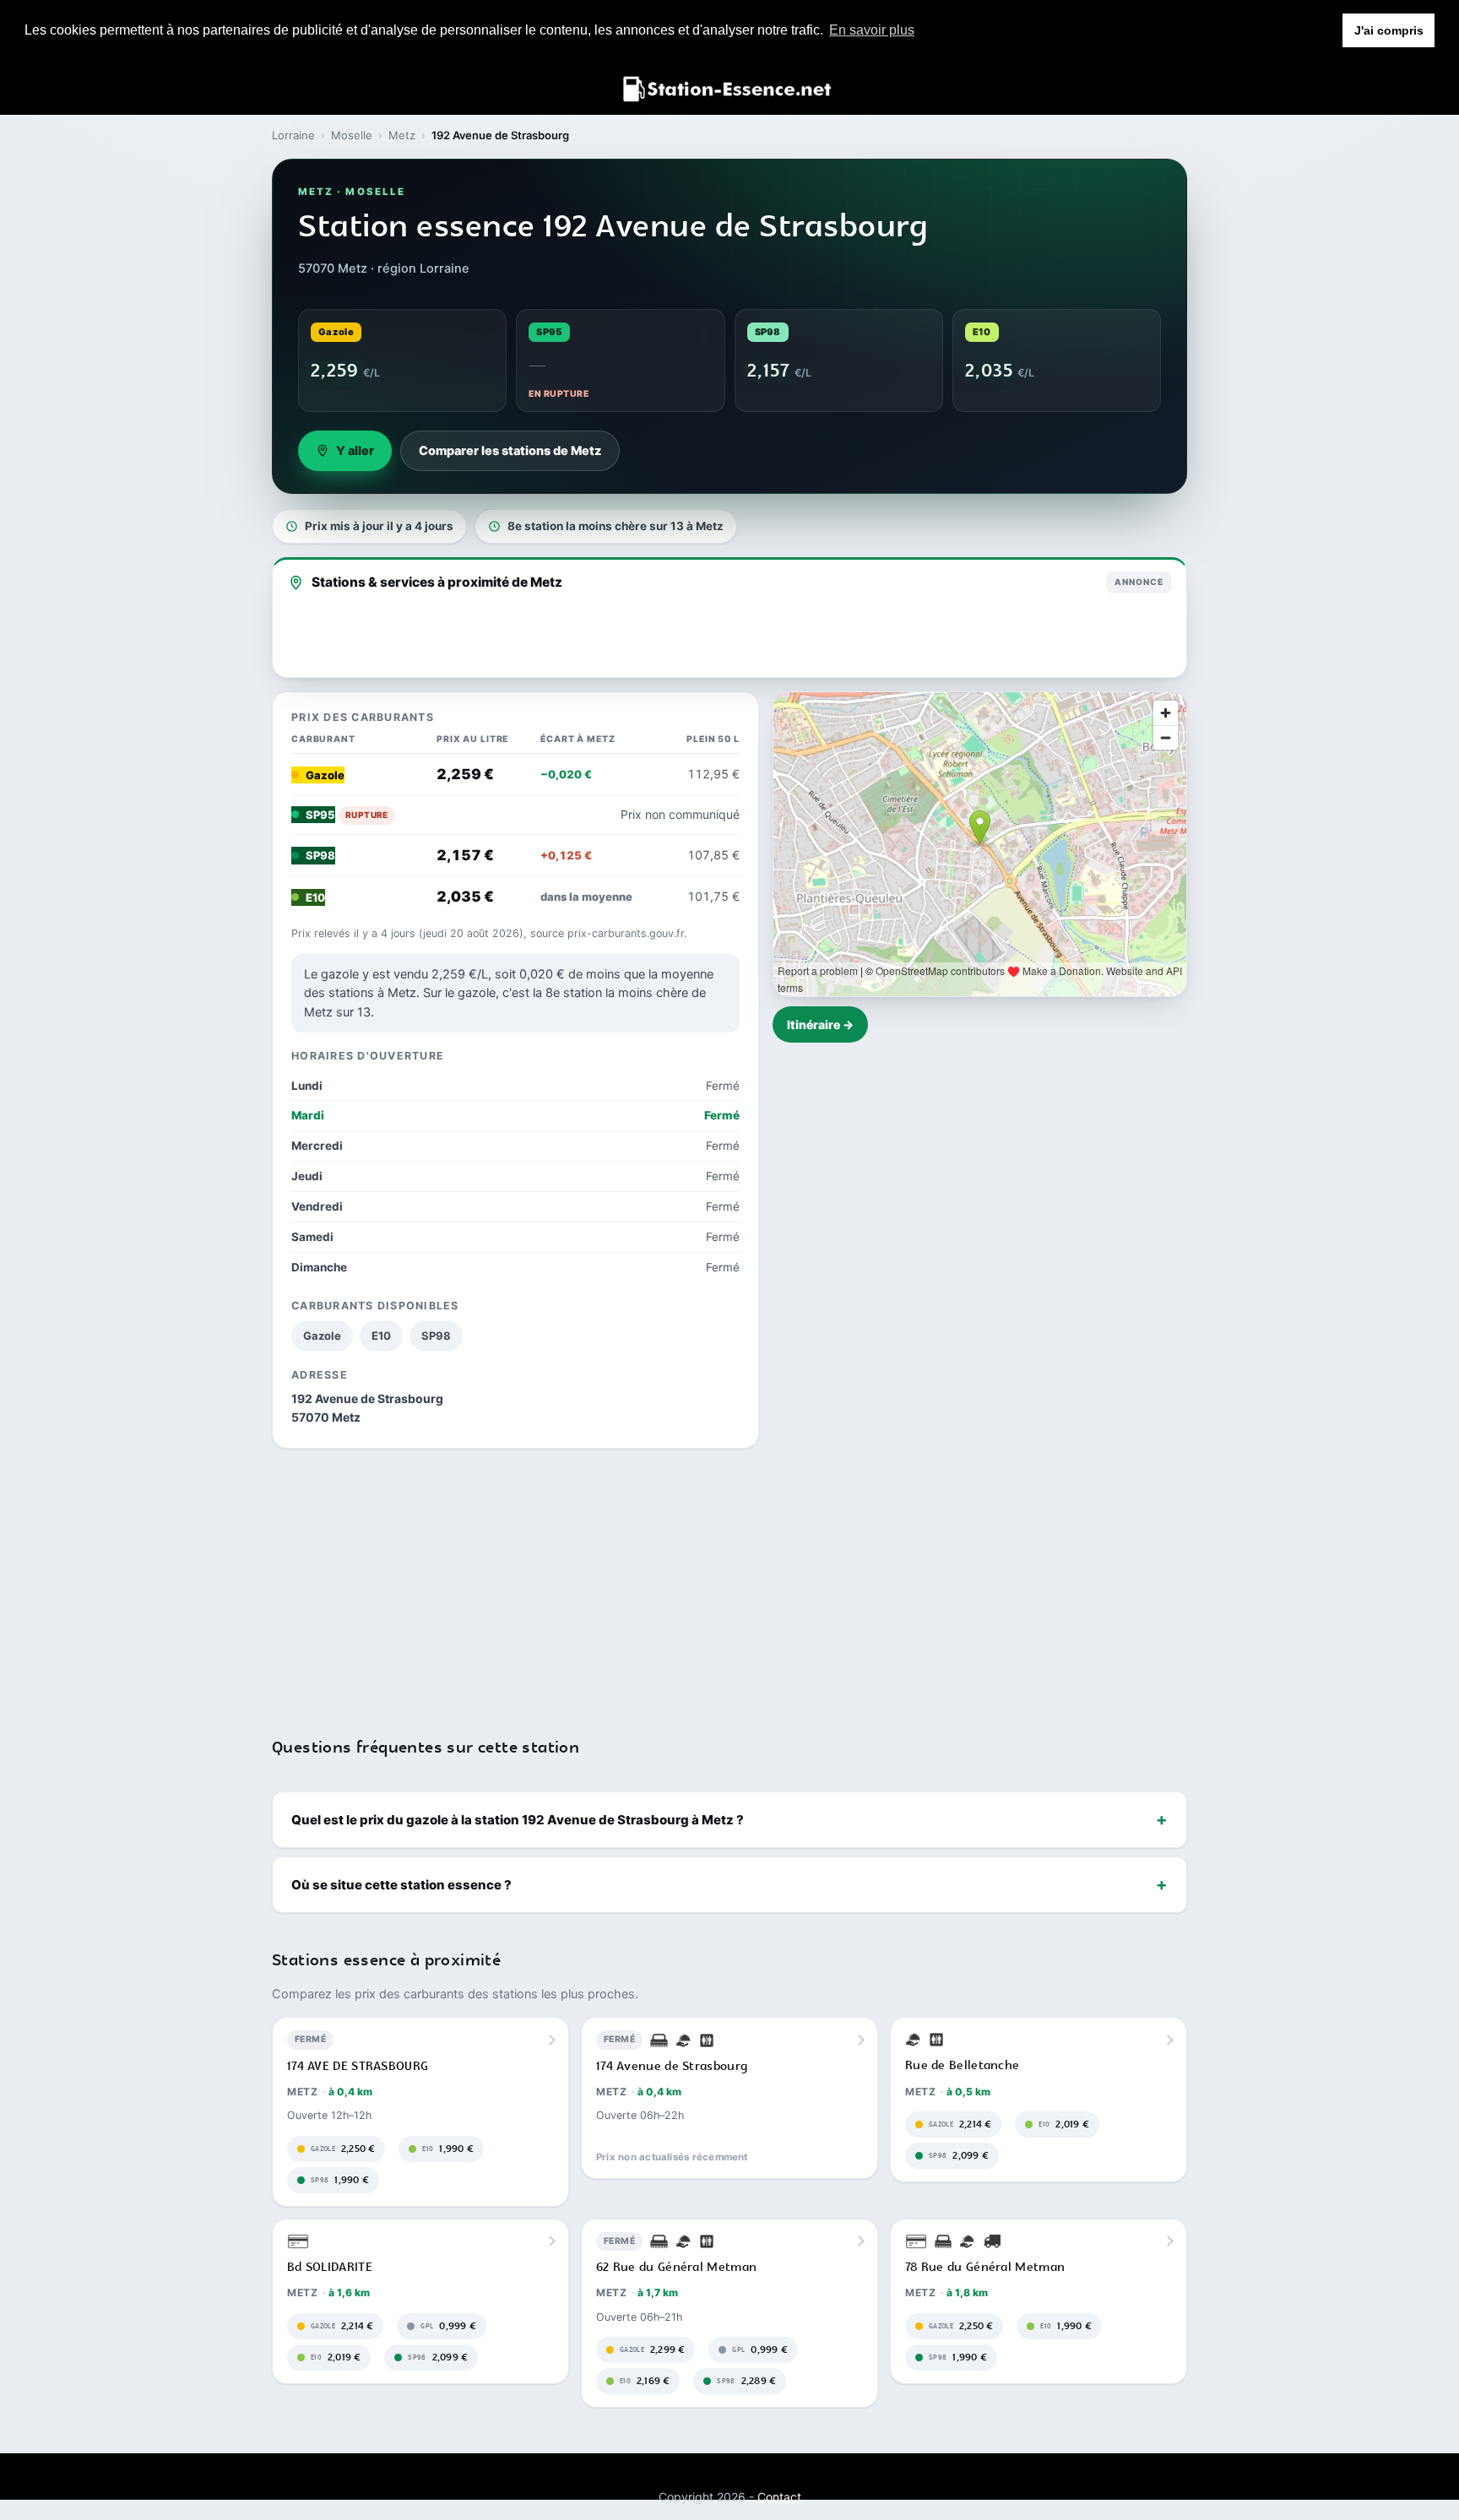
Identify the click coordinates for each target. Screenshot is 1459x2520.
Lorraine (293, 135)
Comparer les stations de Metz (510, 451)
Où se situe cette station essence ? (401, 1885)
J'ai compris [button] (1389, 30)
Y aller (355, 451)
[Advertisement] (729, 1582)
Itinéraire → (820, 1024)
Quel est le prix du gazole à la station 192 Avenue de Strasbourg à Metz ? (518, 1820)
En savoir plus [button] (872, 30)
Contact (779, 2497)
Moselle (352, 135)
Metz (402, 135)
